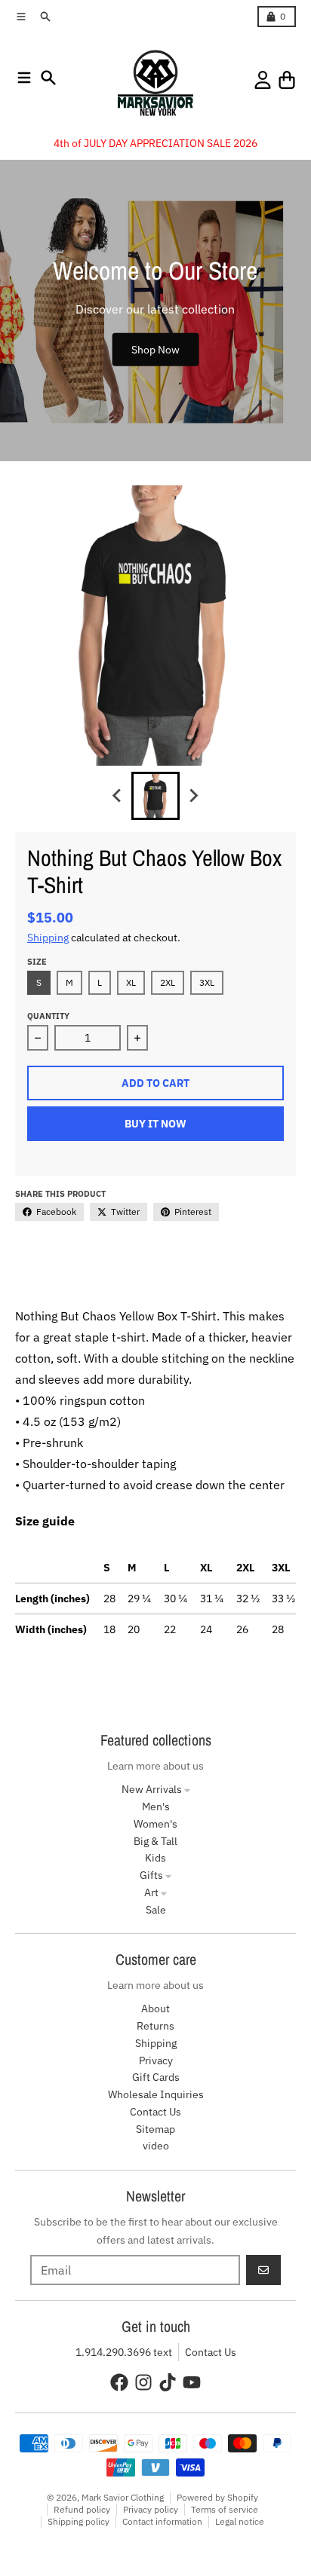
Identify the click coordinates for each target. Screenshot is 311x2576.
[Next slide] (193, 796)
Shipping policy (79, 2521)
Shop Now (155, 349)
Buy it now (155, 1124)
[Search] (48, 78)
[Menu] (24, 78)
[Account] (263, 80)
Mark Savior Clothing (123, 2497)
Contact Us (211, 2352)
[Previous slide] (118, 796)
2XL (168, 982)
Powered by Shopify (217, 2497)
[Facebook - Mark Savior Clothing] (119, 2382)
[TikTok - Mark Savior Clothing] (168, 2382)
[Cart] (287, 80)
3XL (207, 982)
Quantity (48, 1016)
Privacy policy (151, 2509)
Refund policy (82, 2509)
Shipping (48, 938)
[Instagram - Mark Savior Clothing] (143, 2382)
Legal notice (240, 2521)
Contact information (162, 2521)
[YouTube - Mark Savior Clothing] (192, 2382)
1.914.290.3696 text (124, 2352)
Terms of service (225, 2509)
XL (131, 982)
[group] (155, 796)
